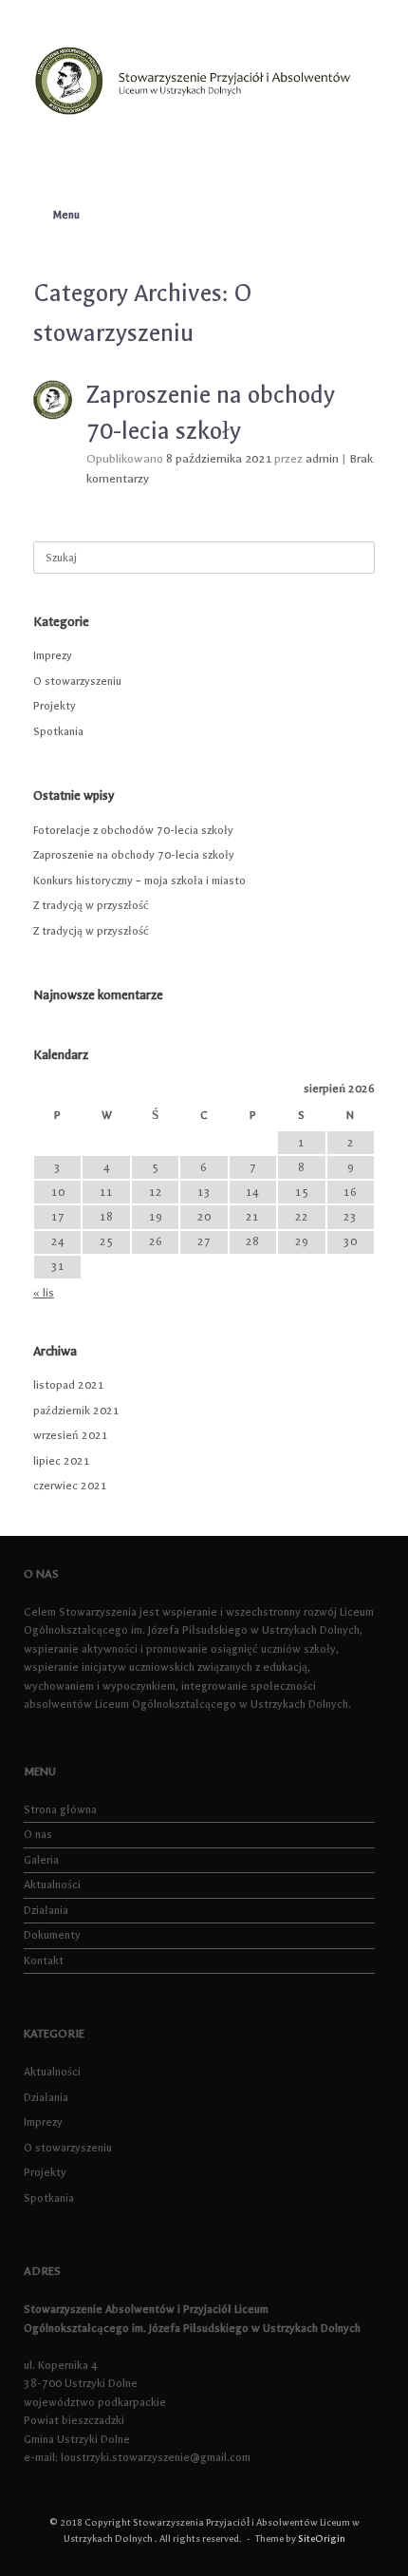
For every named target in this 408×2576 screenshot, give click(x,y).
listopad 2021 (69, 1385)
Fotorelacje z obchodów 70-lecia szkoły (133, 830)
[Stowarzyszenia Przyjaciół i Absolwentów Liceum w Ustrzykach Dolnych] (204, 80)
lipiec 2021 (62, 1461)
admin (322, 459)
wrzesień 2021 (71, 1435)
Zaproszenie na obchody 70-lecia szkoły (134, 855)
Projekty (55, 706)
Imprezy (53, 655)
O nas (38, 1834)
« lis (44, 1293)
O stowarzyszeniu (77, 681)
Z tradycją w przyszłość (91, 905)
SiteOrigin (322, 2539)
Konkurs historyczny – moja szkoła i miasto (139, 881)
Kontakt (44, 1960)
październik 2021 (76, 1411)
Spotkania (58, 731)
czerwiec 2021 (70, 1486)
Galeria (41, 1860)
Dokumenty (52, 1935)
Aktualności (52, 1885)
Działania (46, 1910)
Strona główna (60, 1809)
